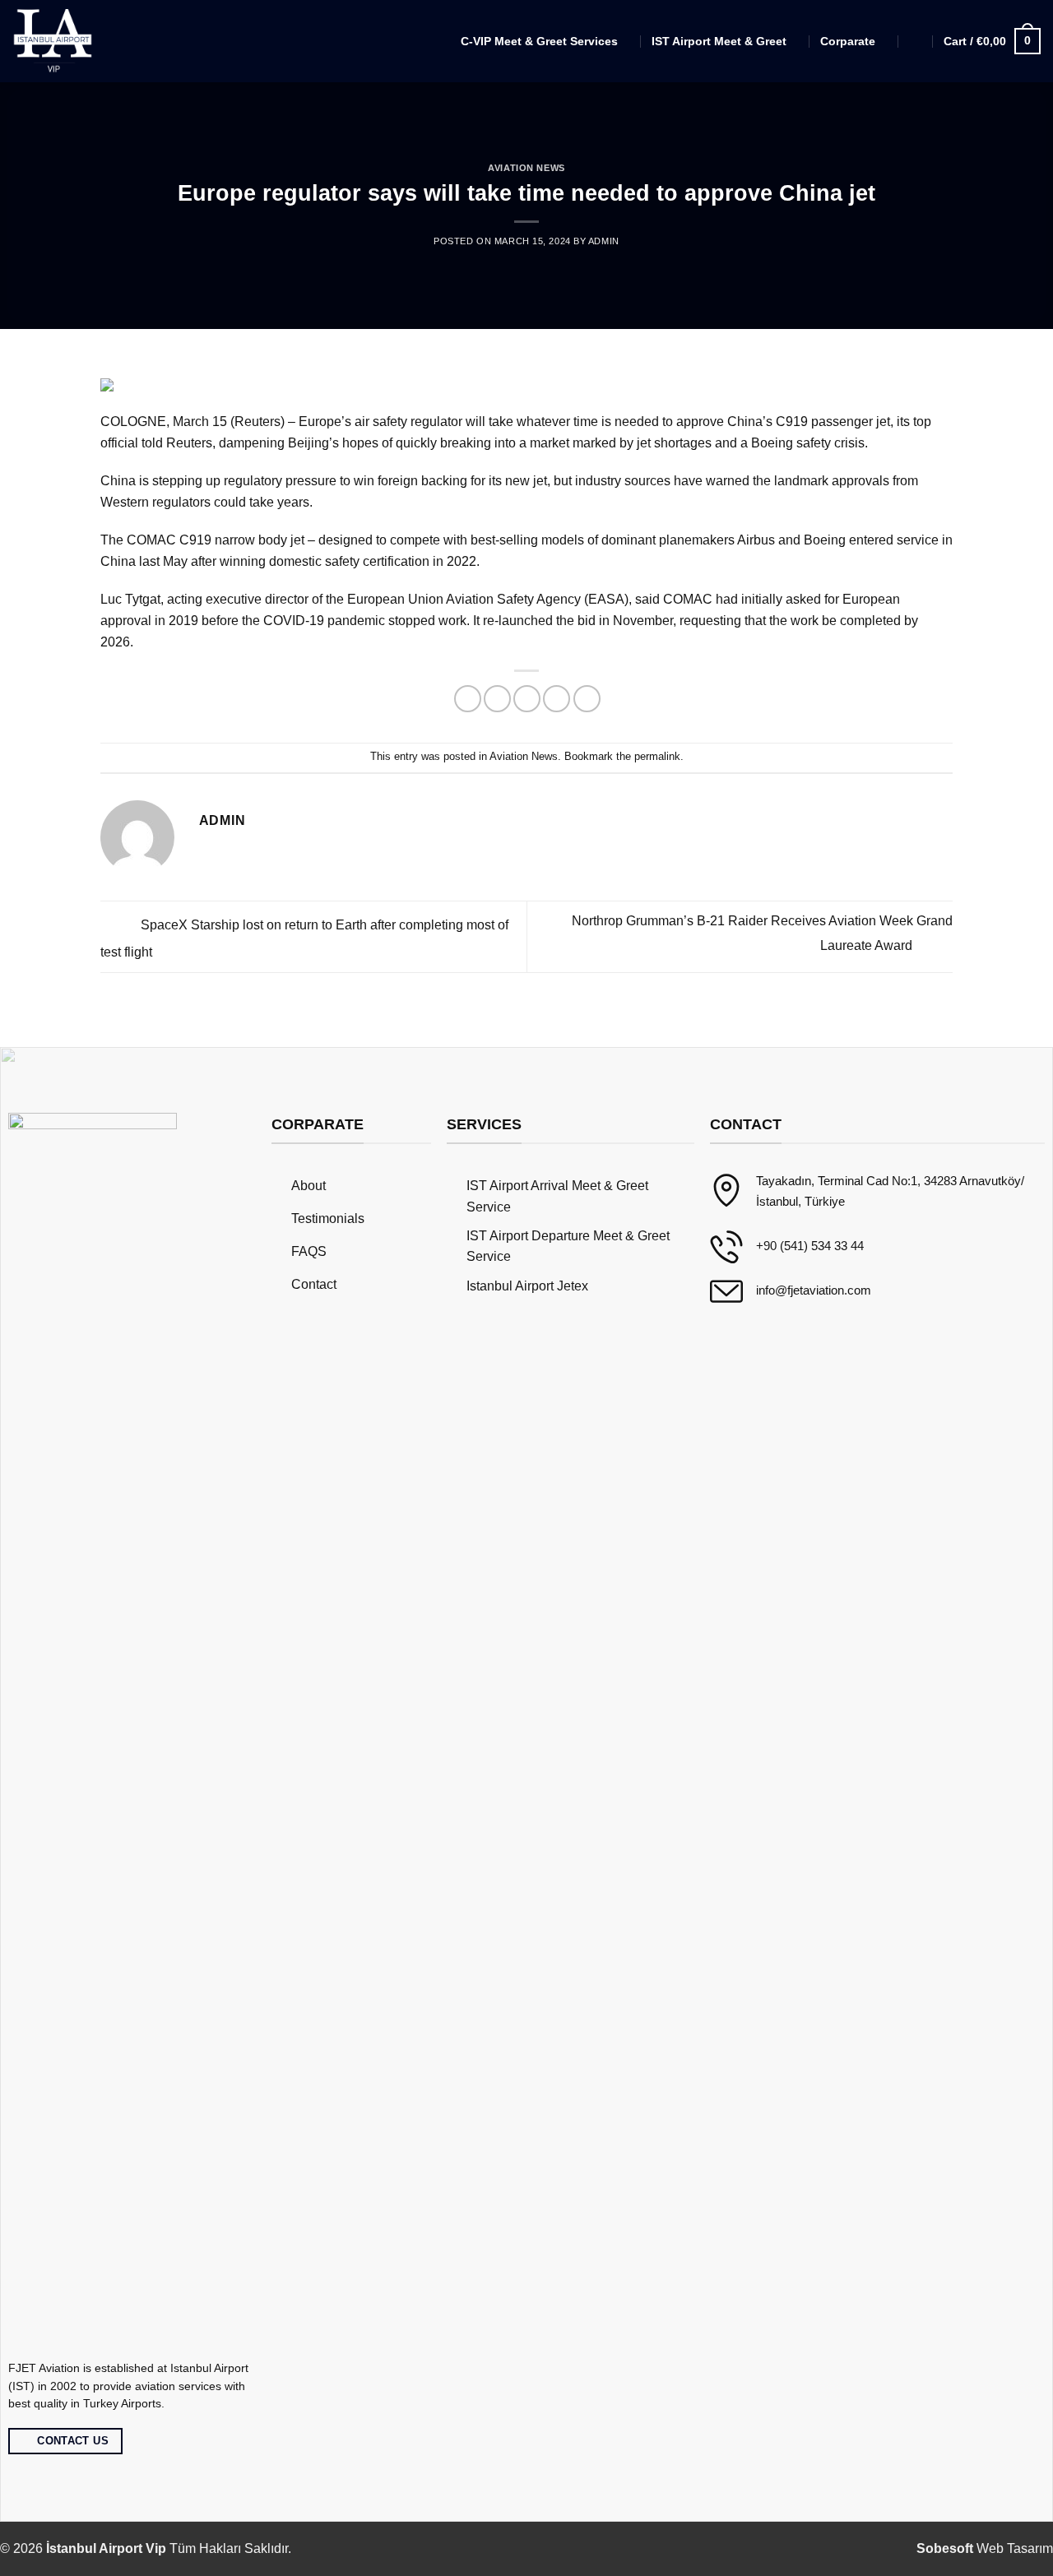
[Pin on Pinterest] (557, 699)
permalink (657, 756)
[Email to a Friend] (527, 699)
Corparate (848, 41)
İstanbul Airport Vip (106, 2548)
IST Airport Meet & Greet (719, 41)
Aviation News (526, 168)
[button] (916, 41)
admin (604, 241)
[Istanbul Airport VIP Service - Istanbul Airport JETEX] (54, 42)
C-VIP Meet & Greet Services (539, 41)
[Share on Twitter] (497, 699)
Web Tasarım (985, 2548)
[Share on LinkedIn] (587, 699)
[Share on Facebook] (468, 699)
